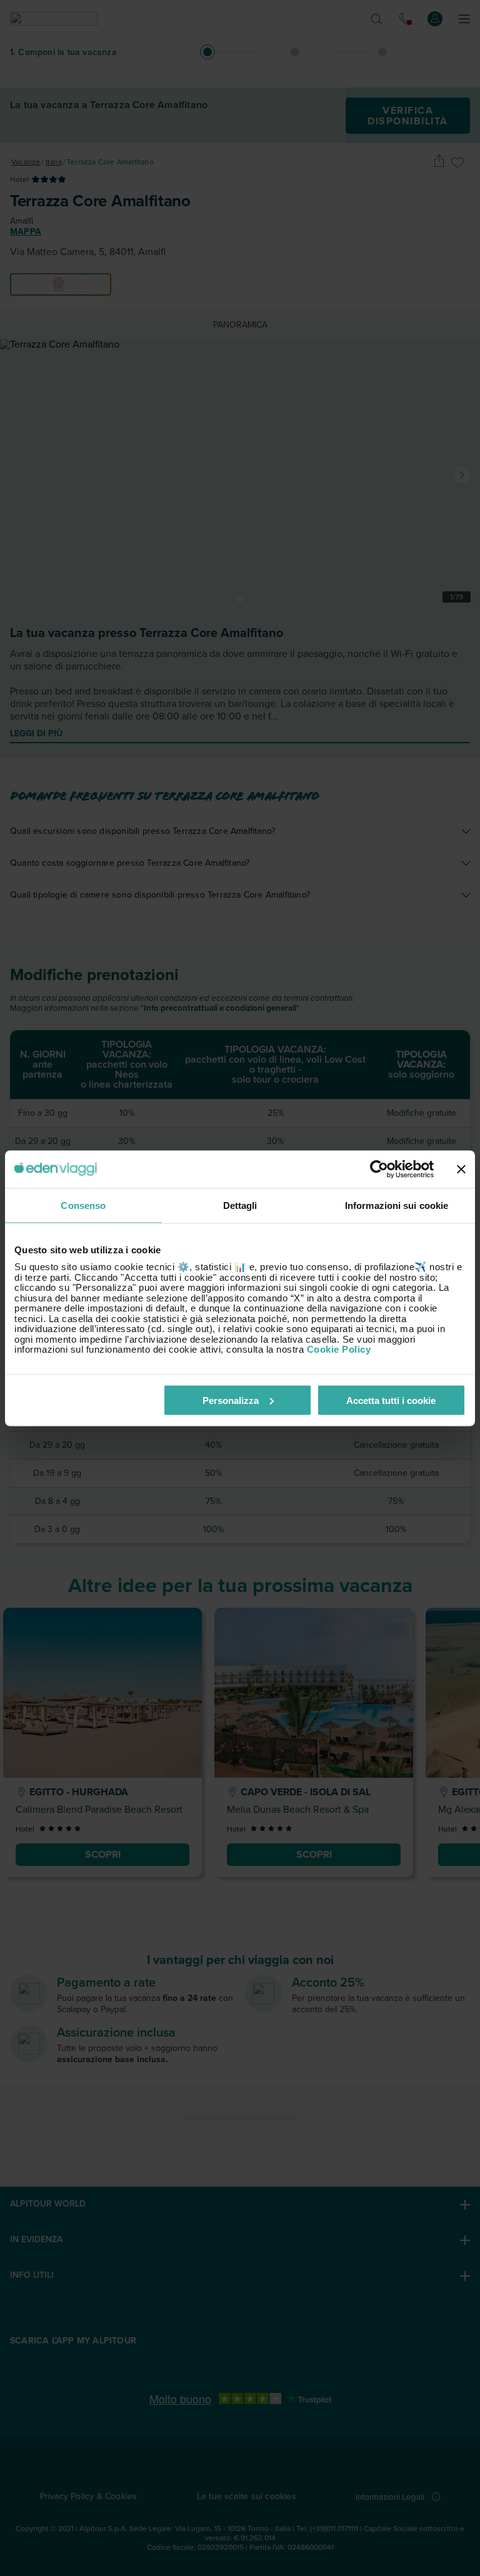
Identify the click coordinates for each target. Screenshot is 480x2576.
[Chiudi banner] (461, 1169)
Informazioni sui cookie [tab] (397, 1205)
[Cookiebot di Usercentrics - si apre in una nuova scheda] (379, 1169)
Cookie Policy (339, 1349)
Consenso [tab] (83, 1205)
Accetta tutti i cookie (391, 1400)
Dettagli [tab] (240, 1205)
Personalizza (231, 1400)
